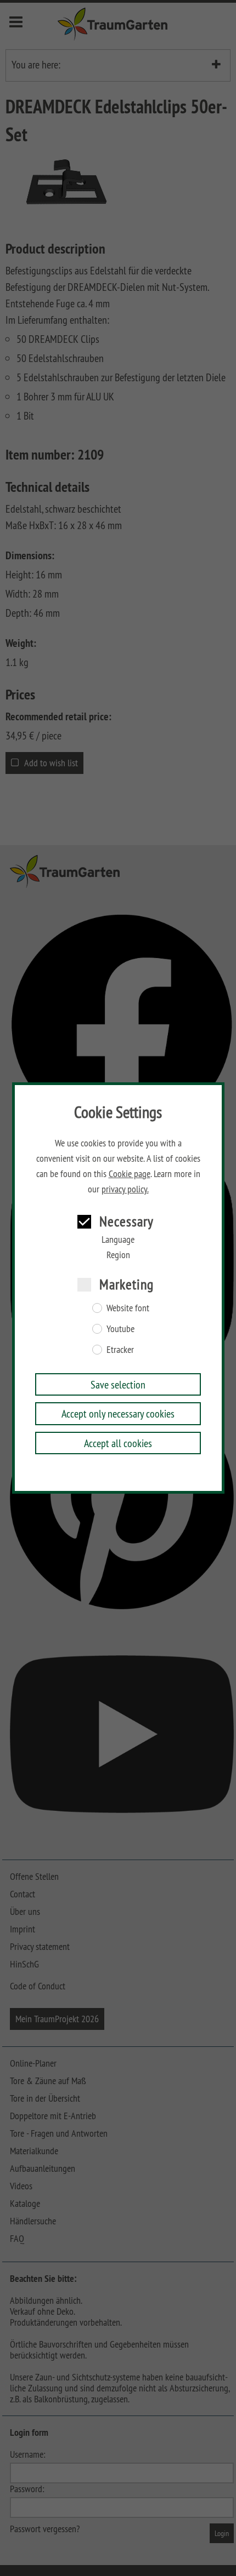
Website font (128, 1308)
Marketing (127, 1284)
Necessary (127, 1221)
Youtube (120, 1329)
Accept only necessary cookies (118, 1413)
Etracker (120, 1350)
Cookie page (130, 1174)
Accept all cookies (118, 1443)
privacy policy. (125, 1189)
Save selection (118, 1384)
